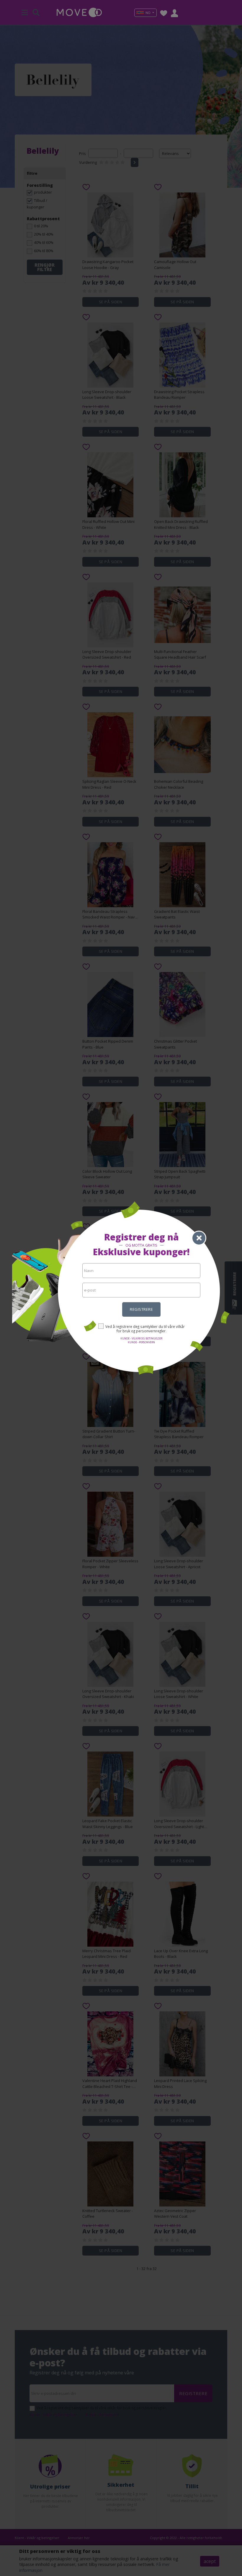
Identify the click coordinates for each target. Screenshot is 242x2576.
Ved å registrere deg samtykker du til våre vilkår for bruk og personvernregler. (145, 1329)
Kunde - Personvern (141, 1342)
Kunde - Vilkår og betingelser (141, 1338)
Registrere (141, 1309)
